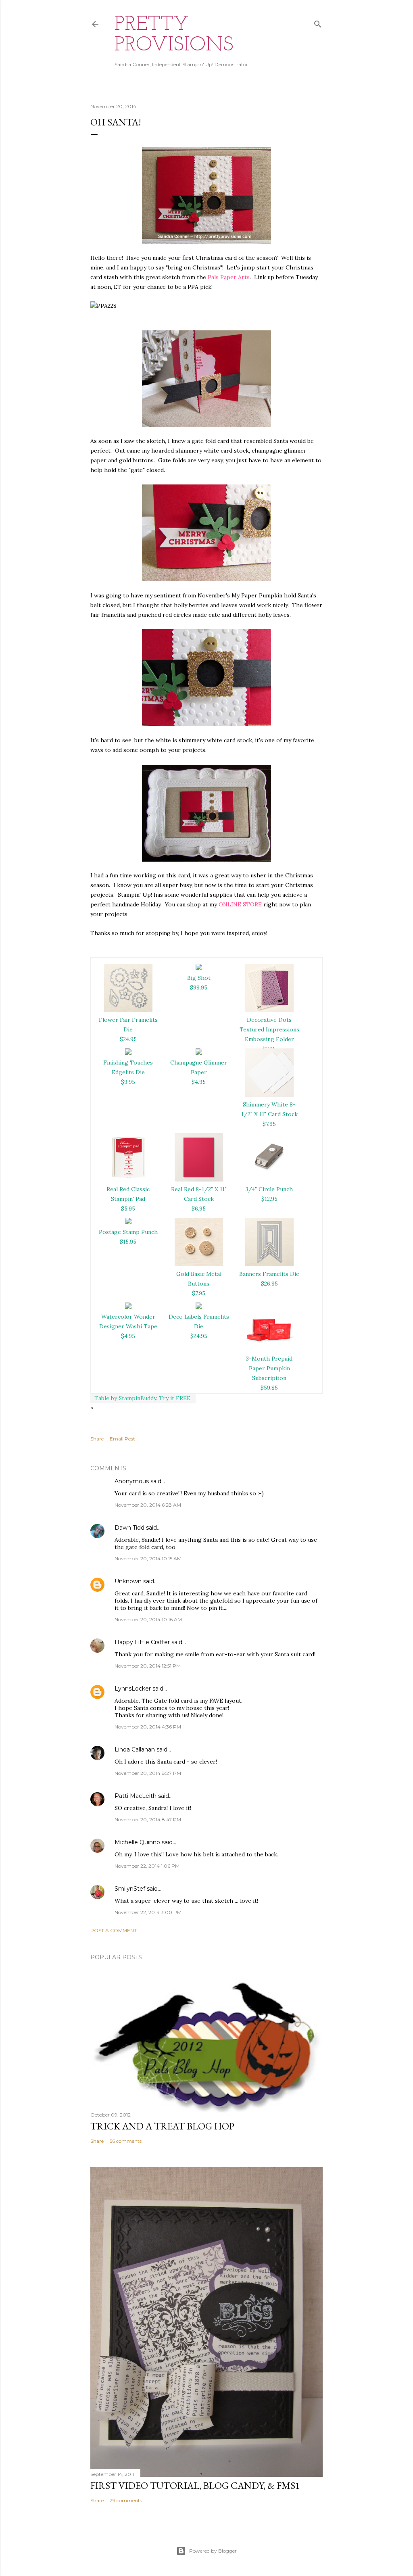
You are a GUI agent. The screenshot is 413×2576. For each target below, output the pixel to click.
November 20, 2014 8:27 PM (148, 1773)
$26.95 (269, 1284)
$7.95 (269, 1124)
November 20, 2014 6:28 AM (148, 1505)
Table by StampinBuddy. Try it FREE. (143, 1398)
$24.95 (128, 1039)
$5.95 (128, 1209)
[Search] (318, 22)
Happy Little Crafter (142, 1642)
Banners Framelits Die (269, 1274)
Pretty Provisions (174, 35)
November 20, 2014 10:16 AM (148, 1619)
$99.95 (199, 987)
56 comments (126, 2141)
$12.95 (269, 1199)
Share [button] (97, 1439)
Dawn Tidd (129, 1528)
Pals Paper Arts (229, 277)
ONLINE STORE (240, 904)
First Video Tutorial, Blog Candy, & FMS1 (195, 2485)
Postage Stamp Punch (128, 1232)
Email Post (122, 1439)
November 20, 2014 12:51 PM (148, 1666)
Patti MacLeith (136, 1796)
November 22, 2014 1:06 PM (147, 1866)
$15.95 (128, 1242)
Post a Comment (114, 1930)
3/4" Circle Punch (269, 1189)
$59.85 (269, 1388)
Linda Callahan (135, 1749)
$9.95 (128, 1082)
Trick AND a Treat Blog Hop (162, 2126)
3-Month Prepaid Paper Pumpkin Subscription (269, 1368)
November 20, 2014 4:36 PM (148, 1727)
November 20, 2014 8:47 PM (148, 1819)
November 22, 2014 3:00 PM (148, 1912)
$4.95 (199, 1082)
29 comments (126, 2500)
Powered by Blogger (213, 2551)
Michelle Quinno (137, 1842)
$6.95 (199, 1209)
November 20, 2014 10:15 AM (148, 1558)
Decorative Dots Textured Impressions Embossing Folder (269, 1029)
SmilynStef (130, 1889)
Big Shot (199, 978)
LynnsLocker (133, 1689)
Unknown (128, 1581)
